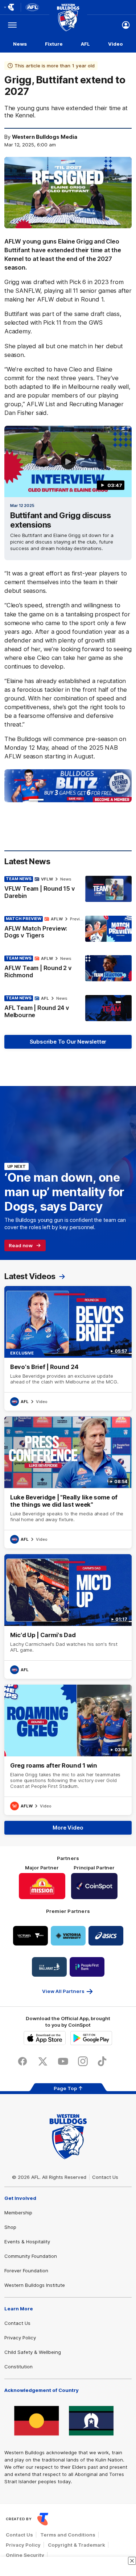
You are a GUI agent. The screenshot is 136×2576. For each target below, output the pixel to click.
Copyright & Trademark (77, 2545)
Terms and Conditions (68, 2535)
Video (116, 44)
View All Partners (63, 1991)
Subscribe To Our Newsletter (68, 1042)
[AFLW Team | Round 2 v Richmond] (68, 969)
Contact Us (105, 2177)
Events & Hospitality (27, 2242)
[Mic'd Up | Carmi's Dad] (68, 1616)
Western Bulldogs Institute (35, 2285)
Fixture (54, 44)
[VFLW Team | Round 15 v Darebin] (68, 889)
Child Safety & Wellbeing (33, 2352)
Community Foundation (31, 2256)
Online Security (25, 2555)
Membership (18, 2213)
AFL (85, 44)
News (20, 44)
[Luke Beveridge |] (68, 1482)
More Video (68, 1828)
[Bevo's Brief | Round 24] (68, 1348)
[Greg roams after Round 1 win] (68, 1750)
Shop (10, 2227)
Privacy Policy (20, 2338)
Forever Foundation (26, 2271)
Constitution (18, 2367)
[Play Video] (68, 462)
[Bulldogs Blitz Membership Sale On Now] (68, 786)
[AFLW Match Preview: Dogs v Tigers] (68, 929)
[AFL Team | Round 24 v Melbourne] (68, 1008)
